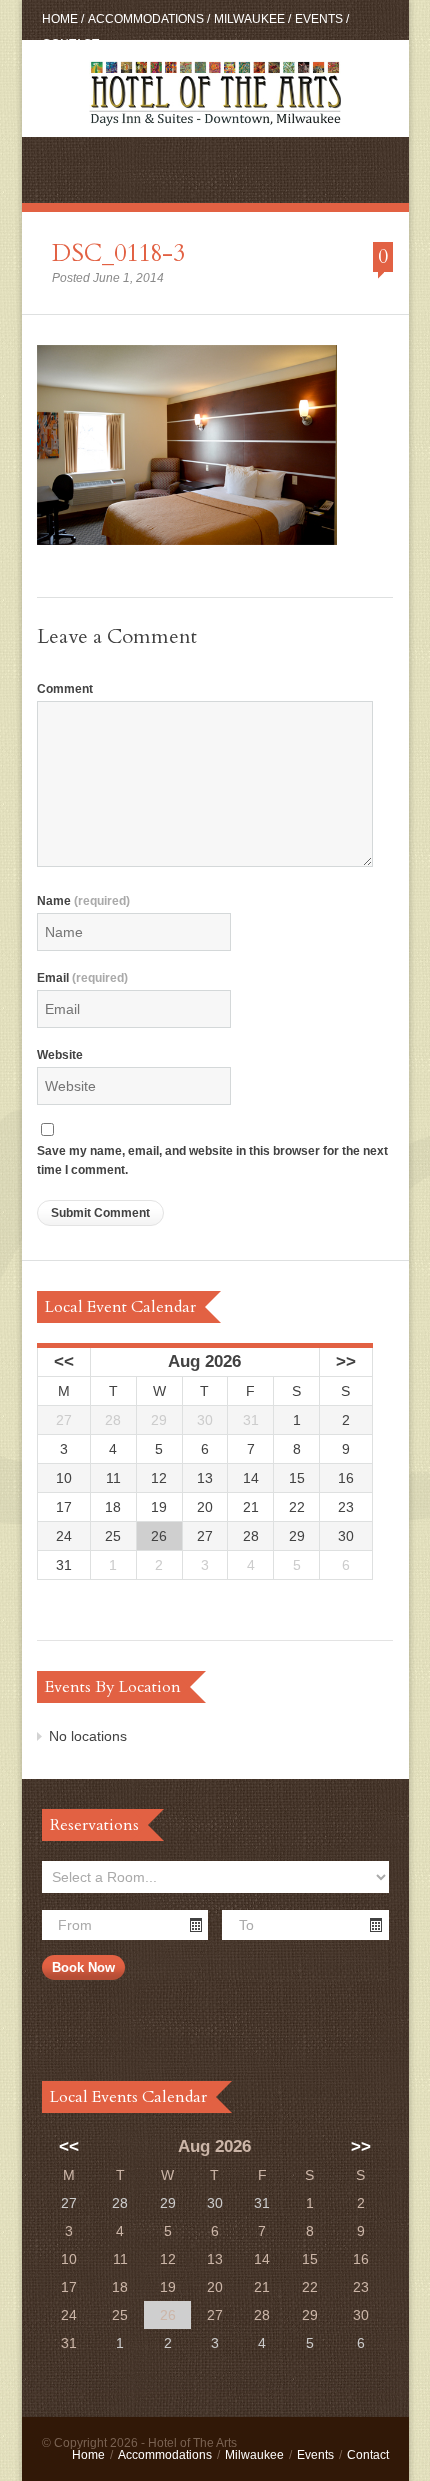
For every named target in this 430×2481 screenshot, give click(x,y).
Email (82, 978)
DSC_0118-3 (118, 253)
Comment (65, 689)
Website (60, 1055)
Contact (70, 44)
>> (346, 1361)
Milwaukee (249, 19)
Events (319, 19)
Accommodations (146, 19)
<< (64, 1361)
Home (60, 19)
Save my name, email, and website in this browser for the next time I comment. (212, 1160)
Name (83, 901)
